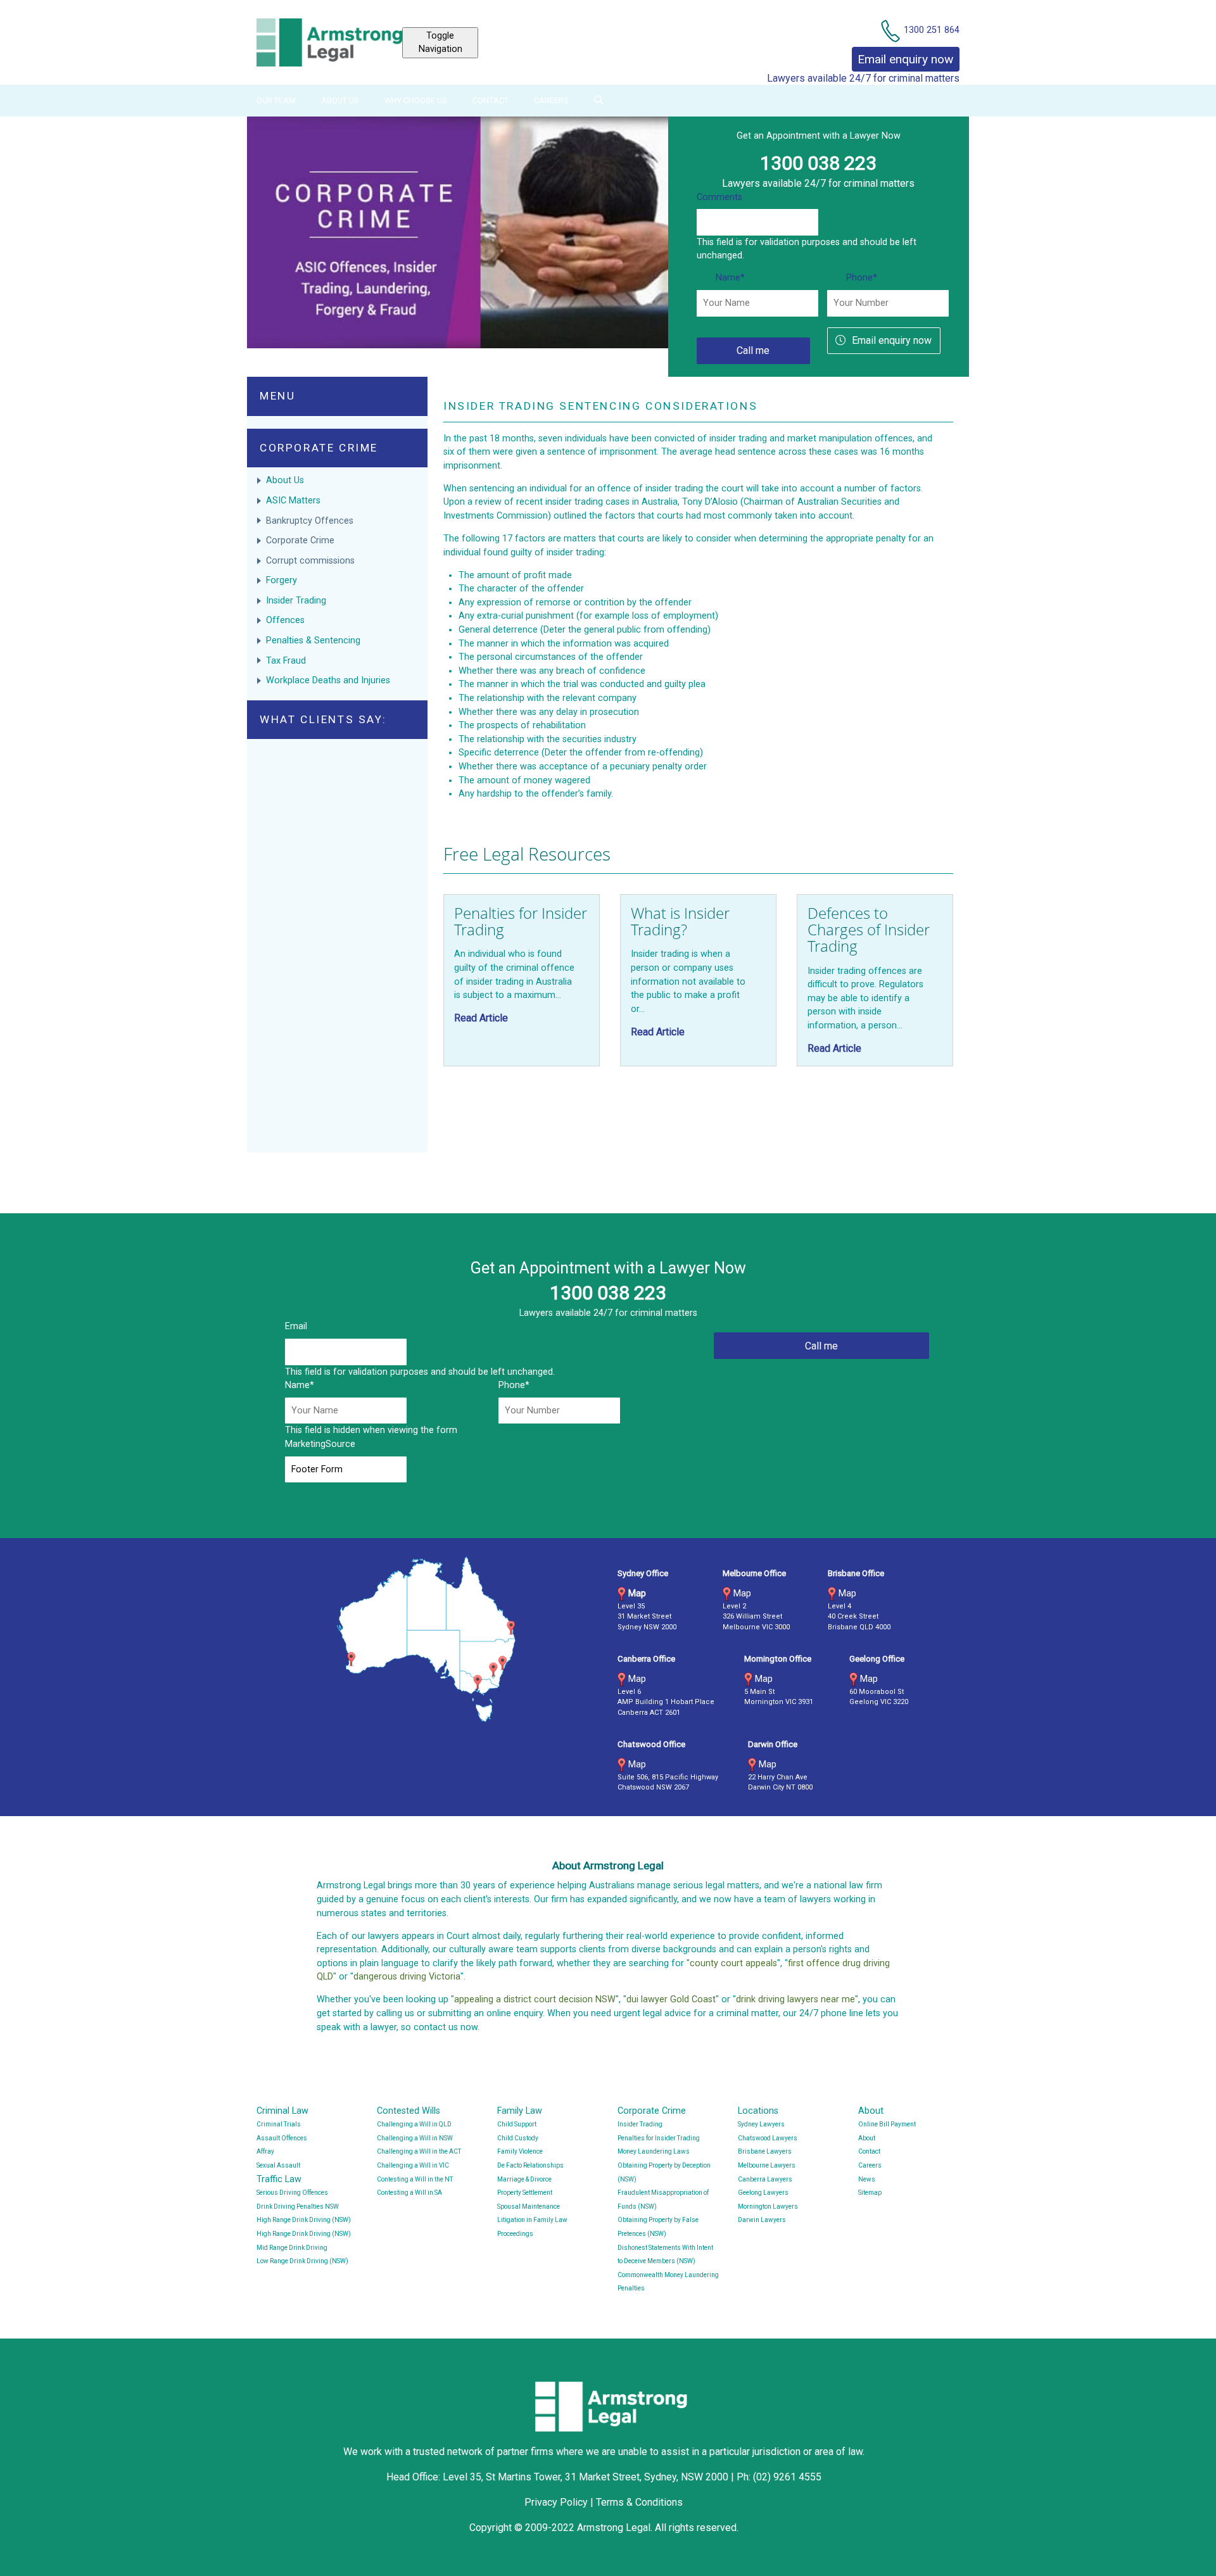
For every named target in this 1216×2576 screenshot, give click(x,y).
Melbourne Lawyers (767, 2165)
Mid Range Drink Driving (292, 2248)
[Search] (598, 100)
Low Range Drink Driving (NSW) (302, 2261)
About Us (340, 100)
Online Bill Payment (887, 2124)
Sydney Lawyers (761, 2124)
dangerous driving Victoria (407, 1977)
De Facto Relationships (530, 2165)
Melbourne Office (754, 1573)
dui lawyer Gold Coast (671, 1999)
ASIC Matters (293, 501)
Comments (719, 197)
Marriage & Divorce (524, 2179)
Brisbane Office (856, 1573)
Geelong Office (877, 1659)
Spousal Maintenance (529, 2207)
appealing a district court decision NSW (535, 1999)
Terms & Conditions (639, 2502)
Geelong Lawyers (763, 2193)
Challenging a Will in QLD (414, 2124)
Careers (551, 100)
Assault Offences (282, 2138)
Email (296, 1326)
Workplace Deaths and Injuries (328, 680)
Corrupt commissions (310, 561)
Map (637, 1594)
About (871, 2111)
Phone (862, 278)
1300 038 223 (818, 163)
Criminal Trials (279, 2124)
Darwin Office (773, 1744)
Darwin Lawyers (762, 2220)
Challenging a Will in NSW (415, 2138)
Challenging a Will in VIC (413, 2165)
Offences (285, 620)
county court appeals (733, 1963)
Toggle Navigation (440, 43)
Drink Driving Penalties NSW (298, 2207)
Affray (265, 2151)
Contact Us (937, 7)
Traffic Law (279, 2179)
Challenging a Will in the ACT (419, 2151)
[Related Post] (522, 980)
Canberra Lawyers (765, 2179)
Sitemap (870, 2193)
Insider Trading (296, 601)
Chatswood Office (651, 1744)
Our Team (276, 100)
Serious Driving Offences (292, 2193)
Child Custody (518, 2138)
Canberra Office (646, 1659)
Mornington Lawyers (768, 2207)
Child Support (517, 2124)
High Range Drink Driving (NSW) (304, 2220)
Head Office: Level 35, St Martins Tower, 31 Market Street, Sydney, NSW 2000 (559, 2477)
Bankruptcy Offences (310, 521)
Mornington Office (778, 1659)
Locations (758, 2111)
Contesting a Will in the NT (415, 2179)
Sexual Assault (278, 2165)
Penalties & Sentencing (313, 641)
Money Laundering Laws (654, 2151)
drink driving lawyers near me (795, 1999)
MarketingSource (320, 1444)
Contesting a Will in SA (409, 2193)
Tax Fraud (286, 661)
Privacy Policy (556, 2502)
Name (730, 278)
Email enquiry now (892, 340)
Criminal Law (282, 2111)
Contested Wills (408, 2111)
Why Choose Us (416, 100)
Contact (491, 100)
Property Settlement (525, 2193)
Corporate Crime (300, 540)
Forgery (282, 580)
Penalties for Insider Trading (659, 2138)
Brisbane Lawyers (765, 2151)
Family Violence (520, 2151)
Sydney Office (643, 1573)
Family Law (520, 2111)
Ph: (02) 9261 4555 (779, 2477)
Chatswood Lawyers (768, 2138)
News (867, 2179)
